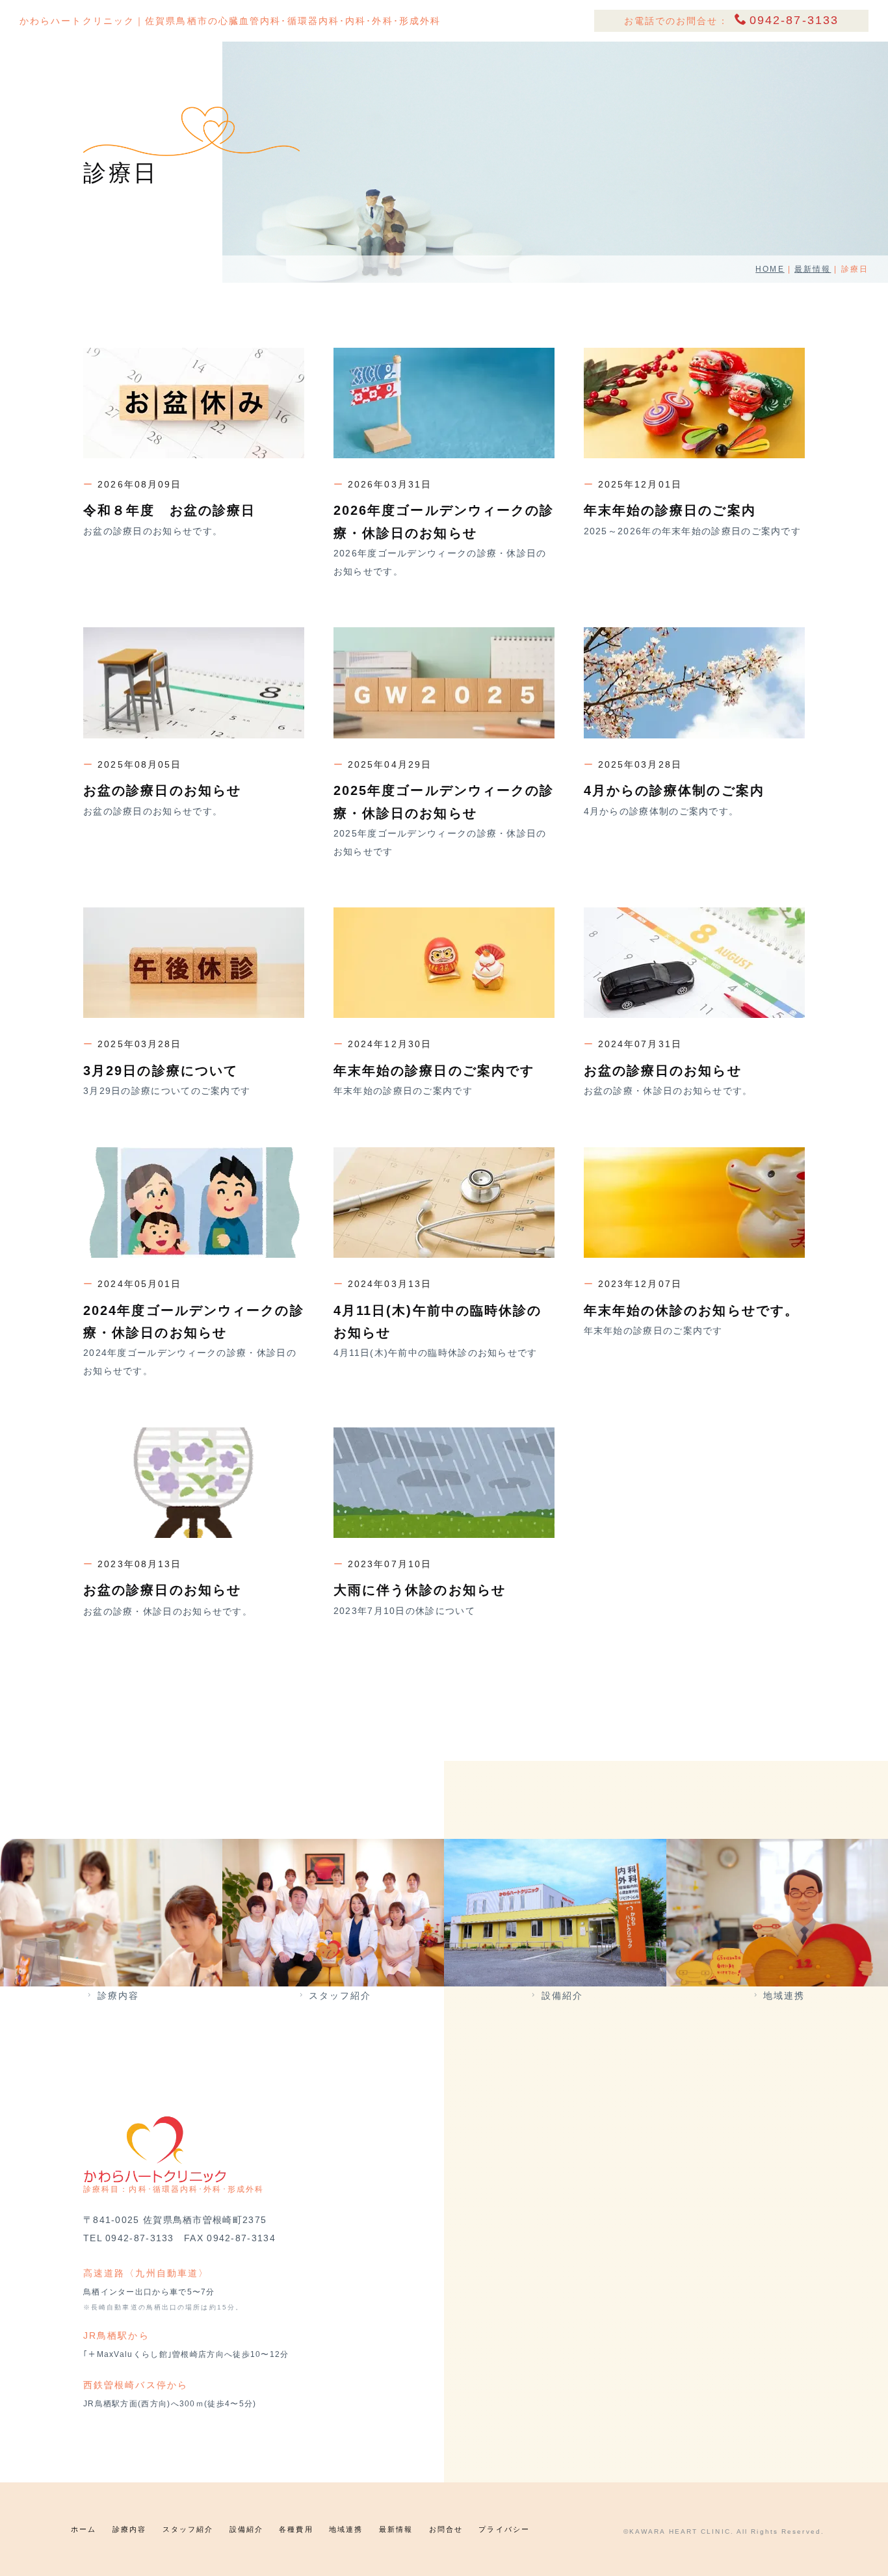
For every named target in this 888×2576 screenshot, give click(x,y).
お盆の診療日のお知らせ (162, 790)
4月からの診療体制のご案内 (674, 790)
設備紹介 (562, 1996)
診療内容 (118, 1996)
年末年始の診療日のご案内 (670, 510)
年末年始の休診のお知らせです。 (692, 1310)
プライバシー (504, 2529)
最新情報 (813, 269)
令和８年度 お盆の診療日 (169, 510)
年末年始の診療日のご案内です (434, 1071)
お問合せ (446, 2529)
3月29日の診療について (161, 1071)
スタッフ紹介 (340, 1996)
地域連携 (784, 1996)
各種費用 (296, 2529)
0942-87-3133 (794, 20)
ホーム (84, 2529)
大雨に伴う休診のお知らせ (420, 1590)
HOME (770, 269)
